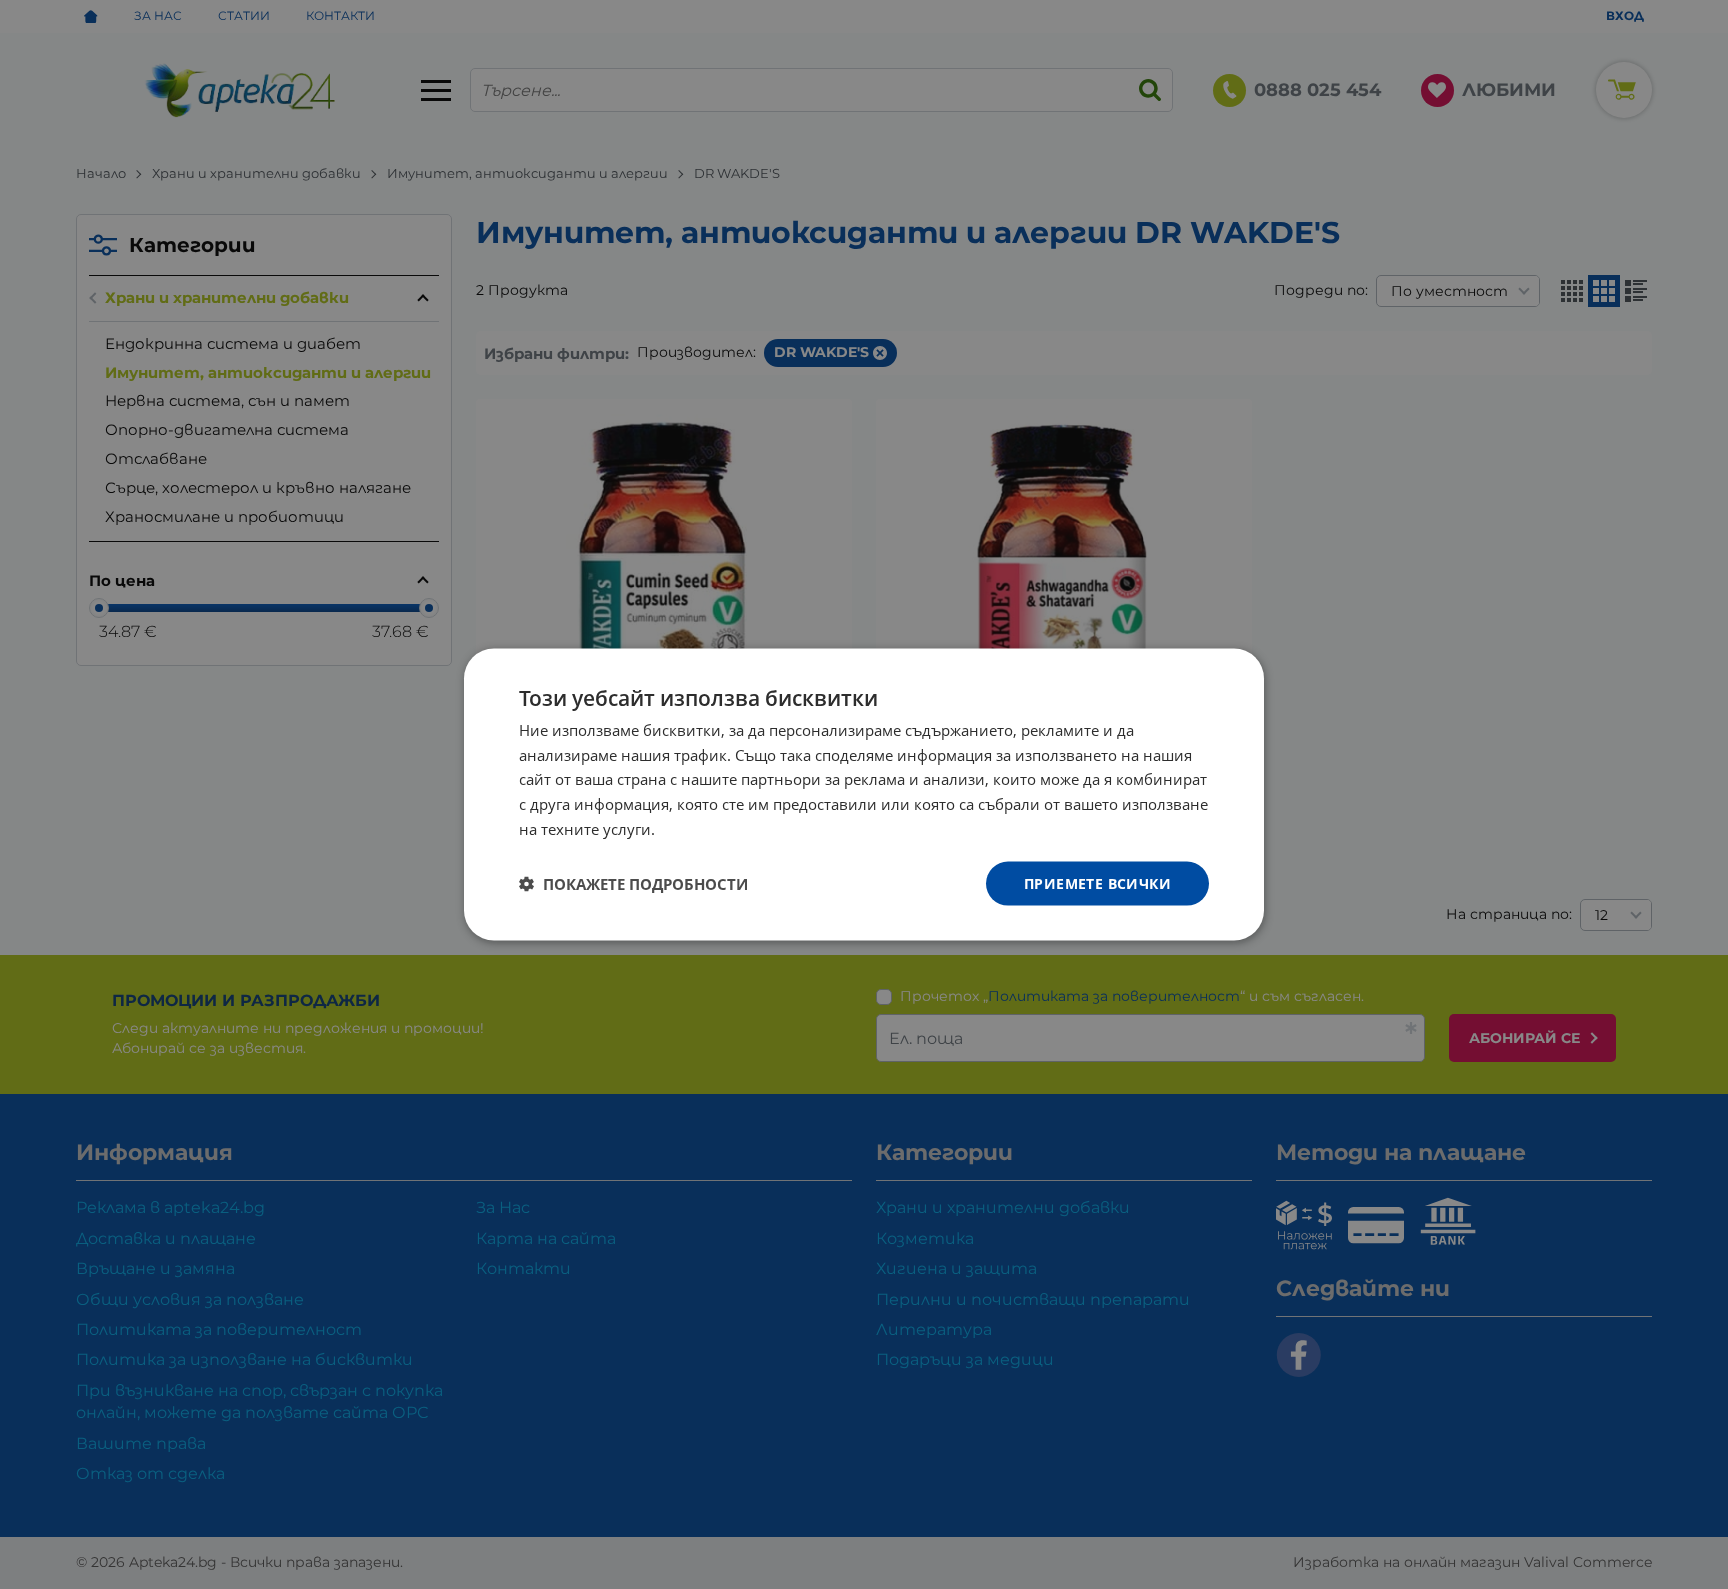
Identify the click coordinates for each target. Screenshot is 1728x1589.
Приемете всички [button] (1097, 882)
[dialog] (864, 794)
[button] (633, 884)
